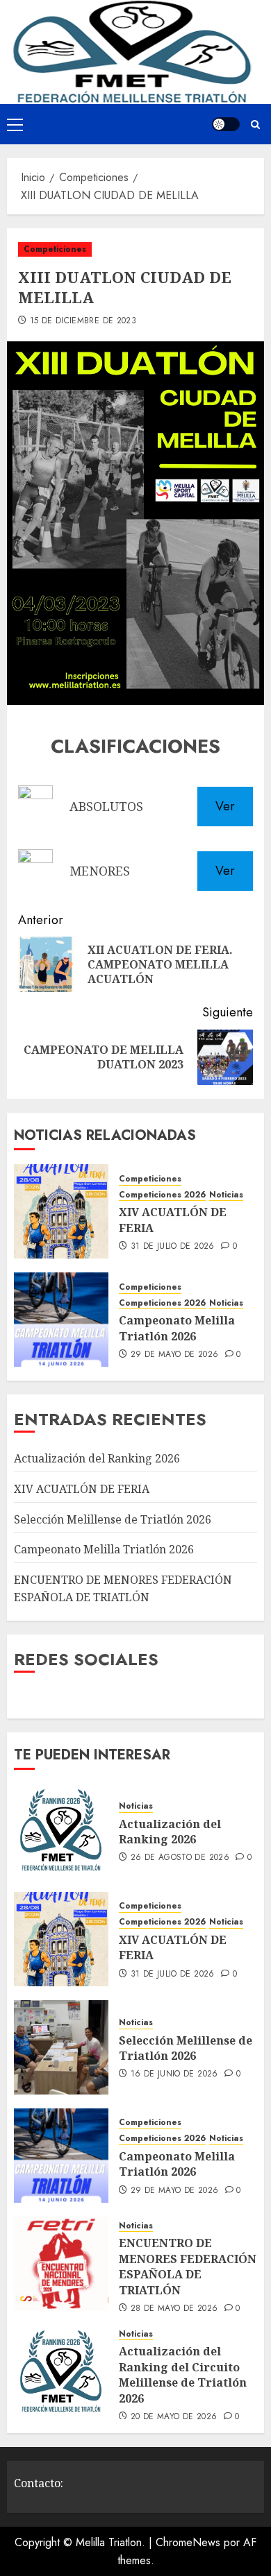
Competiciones (55, 249)
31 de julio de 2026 (173, 1247)
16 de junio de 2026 (174, 2074)
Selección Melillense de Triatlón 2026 (113, 1519)
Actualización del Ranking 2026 (97, 1458)
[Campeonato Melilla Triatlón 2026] (61, 1320)
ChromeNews (188, 2542)
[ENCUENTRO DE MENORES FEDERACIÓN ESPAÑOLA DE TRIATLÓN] (61, 2264)
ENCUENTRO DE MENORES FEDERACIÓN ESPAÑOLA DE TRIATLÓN (188, 2266)
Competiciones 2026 (162, 1195)
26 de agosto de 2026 (180, 1858)
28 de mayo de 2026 (174, 2309)
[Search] (255, 125)
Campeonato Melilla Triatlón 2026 (177, 1328)
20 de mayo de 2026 (174, 2417)
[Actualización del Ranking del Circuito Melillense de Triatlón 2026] (61, 2372)
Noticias (226, 1195)
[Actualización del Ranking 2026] (61, 1831)
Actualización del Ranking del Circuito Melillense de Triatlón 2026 (183, 2374)
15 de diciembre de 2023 (83, 321)
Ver (225, 806)
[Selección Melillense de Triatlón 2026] (61, 2047)
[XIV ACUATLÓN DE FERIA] (61, 1211)
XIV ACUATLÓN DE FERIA (82, 1489)
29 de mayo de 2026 (174, 1355)
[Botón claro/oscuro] (226, 124)
